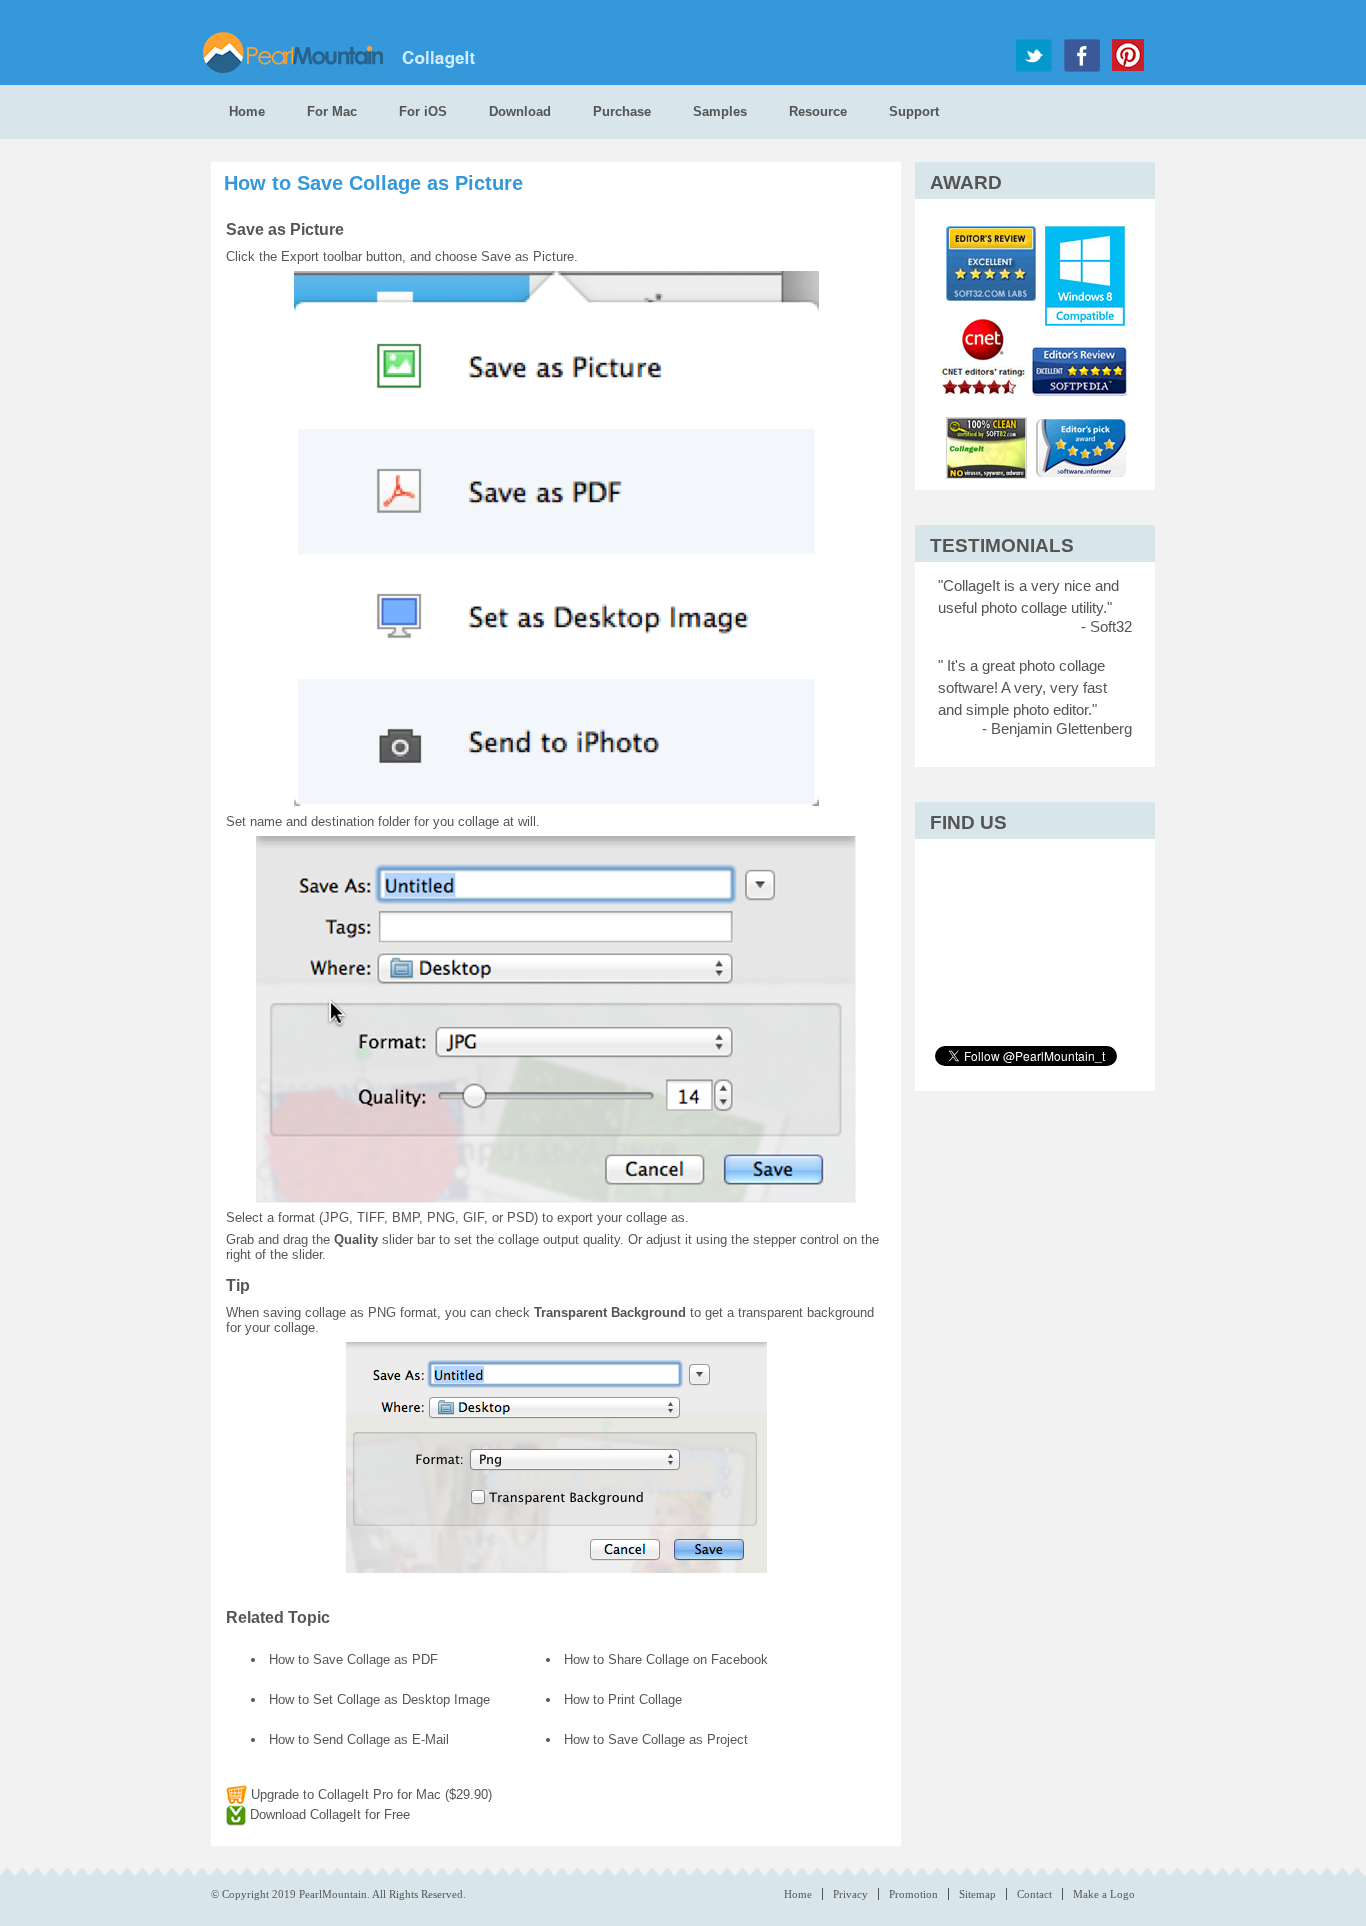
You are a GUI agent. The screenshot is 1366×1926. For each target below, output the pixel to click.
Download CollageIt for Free (328, 1814)
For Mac (332, 111)
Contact (1034, 1894)
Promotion (913, 1894)
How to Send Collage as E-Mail (359, 1739)
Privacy (850, 1894)
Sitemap (977, 1894)
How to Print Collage (623, 1699)
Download (520, 111)
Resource (818, 111)
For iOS (423, 111)
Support (914, 111)
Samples (720, 111)
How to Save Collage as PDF (353, 1659)
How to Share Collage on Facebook (666, 1659)
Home (247, 111)
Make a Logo (1104, 1894)
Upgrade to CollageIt (369, 1794)
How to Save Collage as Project (656, 1739)
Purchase (622, 111)
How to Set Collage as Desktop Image (379, 1699)
